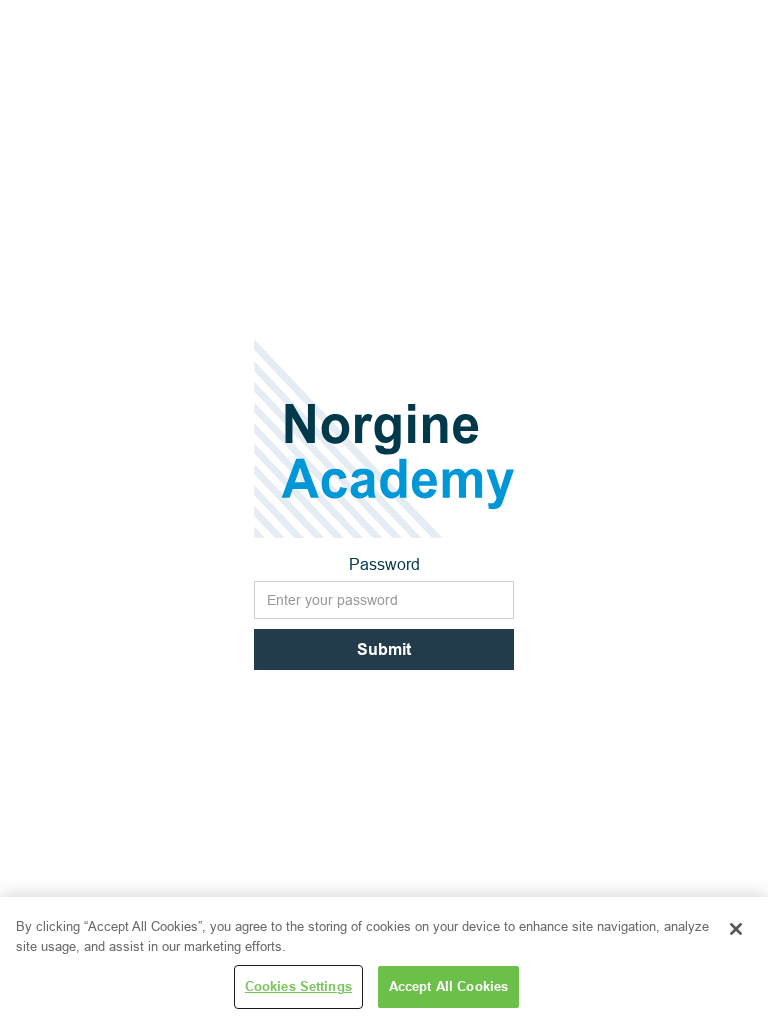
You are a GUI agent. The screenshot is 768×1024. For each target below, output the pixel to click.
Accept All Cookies (448, 986)
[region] (384, 960)
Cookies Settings (298, 986)
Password (384, 564)
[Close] (736, 929)
